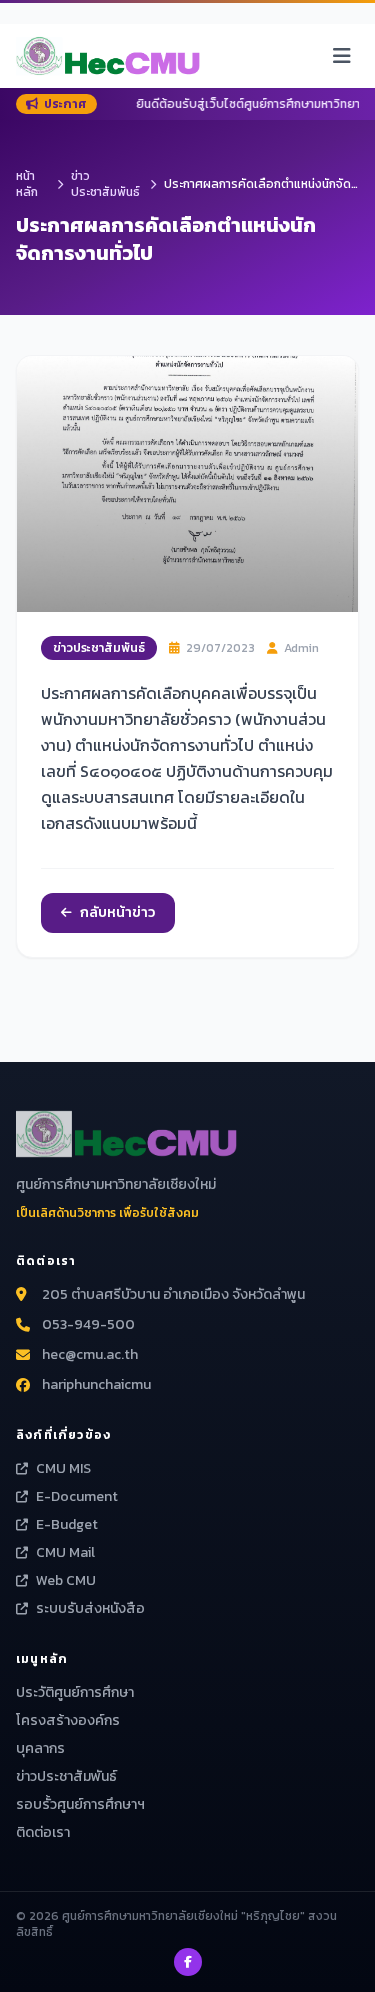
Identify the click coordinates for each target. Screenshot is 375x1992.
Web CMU (66, 1581)
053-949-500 (88, 1325)
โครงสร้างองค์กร (68, 1720)
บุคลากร (40, 1748)
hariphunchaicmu (96, 1385)
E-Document (77, 1497)
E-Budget (67, 1525)
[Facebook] (188, 1962)
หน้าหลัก (27, 184)
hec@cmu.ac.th (90, 1355)
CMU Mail (65, 1553)
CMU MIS (63, 1469)
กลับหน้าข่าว (117, 912)
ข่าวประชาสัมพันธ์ (105, 184)
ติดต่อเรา (43, 1832)
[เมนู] (342, 56)
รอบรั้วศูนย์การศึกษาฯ (80, 1804)
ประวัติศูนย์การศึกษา (75, 1692)
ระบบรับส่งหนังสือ (90, 1609)
